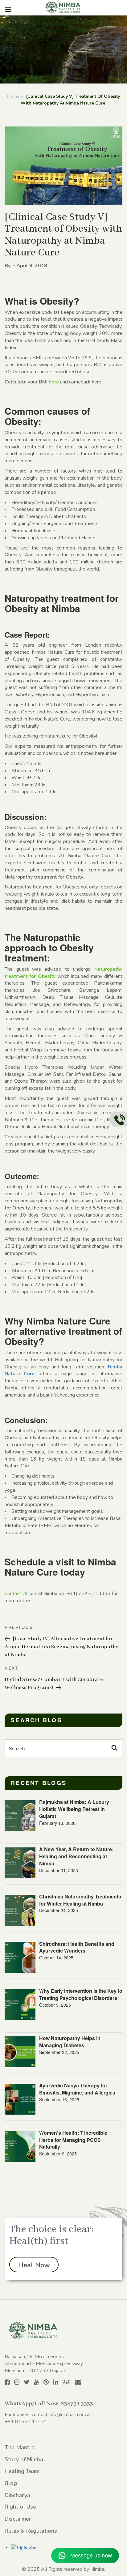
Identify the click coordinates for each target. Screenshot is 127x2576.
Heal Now (34, 2265)
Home (13, 96)
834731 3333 (77, 2404)
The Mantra (20, 2447)
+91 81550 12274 (26, 2422)
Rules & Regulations (31, 2531)
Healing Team (22, 2471)
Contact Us (16, 1594)
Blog (11, 2483)
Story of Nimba (24, 2459)
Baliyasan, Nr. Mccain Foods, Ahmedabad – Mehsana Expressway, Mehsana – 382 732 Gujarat (44, 2364)
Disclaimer (18, 2519)
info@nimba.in (63, 2415)
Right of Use (20, 2507)
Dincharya (17, 2495)
